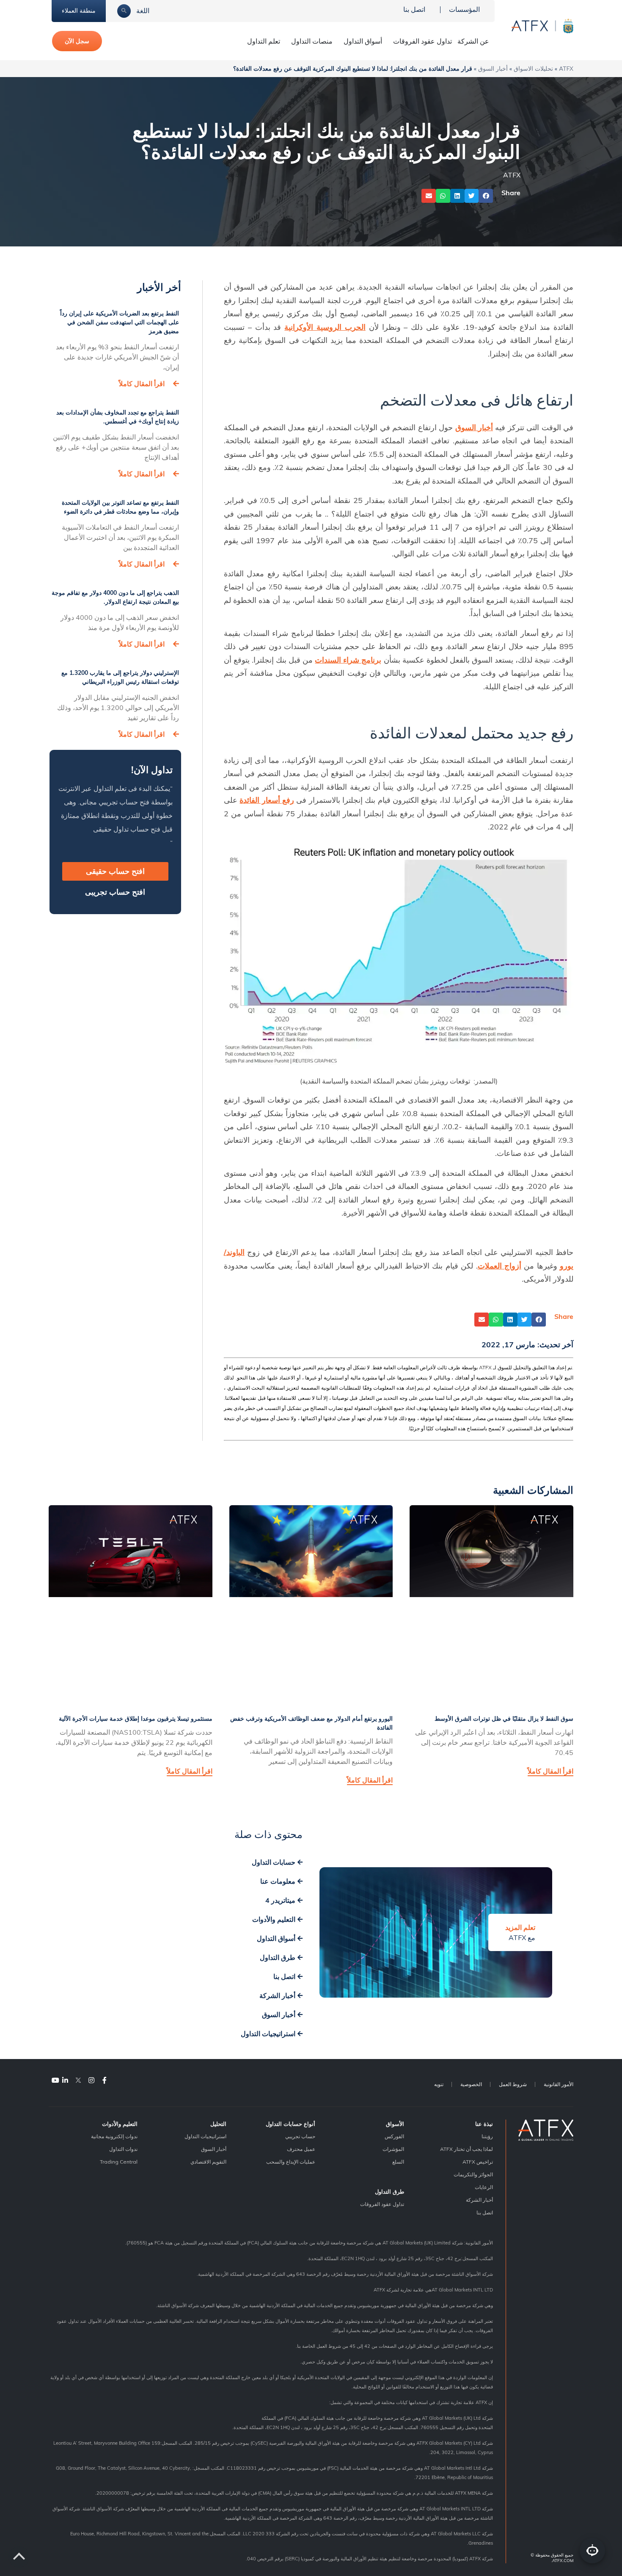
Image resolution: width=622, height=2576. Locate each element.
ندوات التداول (123, 2149)
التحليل (218, 2124)
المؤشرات (393, 2149)
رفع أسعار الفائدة (267, 800)
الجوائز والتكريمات (473, 2174)
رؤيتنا (487, 2136)
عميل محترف (301, 2149)
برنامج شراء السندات (348, 660)
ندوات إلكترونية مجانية (114, 2136)
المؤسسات (464, 9)
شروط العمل (513, 2084)
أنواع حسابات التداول (290, 2124)
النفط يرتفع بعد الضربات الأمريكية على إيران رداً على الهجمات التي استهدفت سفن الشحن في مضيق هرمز (120, 322)
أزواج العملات (500, 1266)
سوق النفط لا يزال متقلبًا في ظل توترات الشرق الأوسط (504, 1719)
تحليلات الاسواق (533, 68)
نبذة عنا (484, 2124)
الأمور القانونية (559, 2084)
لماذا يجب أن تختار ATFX (466, 2149)
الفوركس (394, 2136)
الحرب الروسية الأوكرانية (325, 327)
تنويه (439, 2084)
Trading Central (119, 2162)
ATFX (566, 68)
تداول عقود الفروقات (422, 41)
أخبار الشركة (479, 2200)
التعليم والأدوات (120, 2124)
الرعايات (484, 2187)
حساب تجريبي (300, 2136)
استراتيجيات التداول (205, 2136)
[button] (486, 196)
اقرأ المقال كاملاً (142, 384)
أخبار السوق (493, 68)
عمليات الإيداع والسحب (291, 2162)
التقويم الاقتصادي (208, 2162)
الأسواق (395, 2124)
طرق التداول (389, 2192)
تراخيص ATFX (478, 2162)
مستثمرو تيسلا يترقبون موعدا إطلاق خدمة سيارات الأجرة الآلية (136, 1719)
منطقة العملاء (79, 11)
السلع (398, 2162)
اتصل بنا (414, 9)
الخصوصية (471, 2084)
